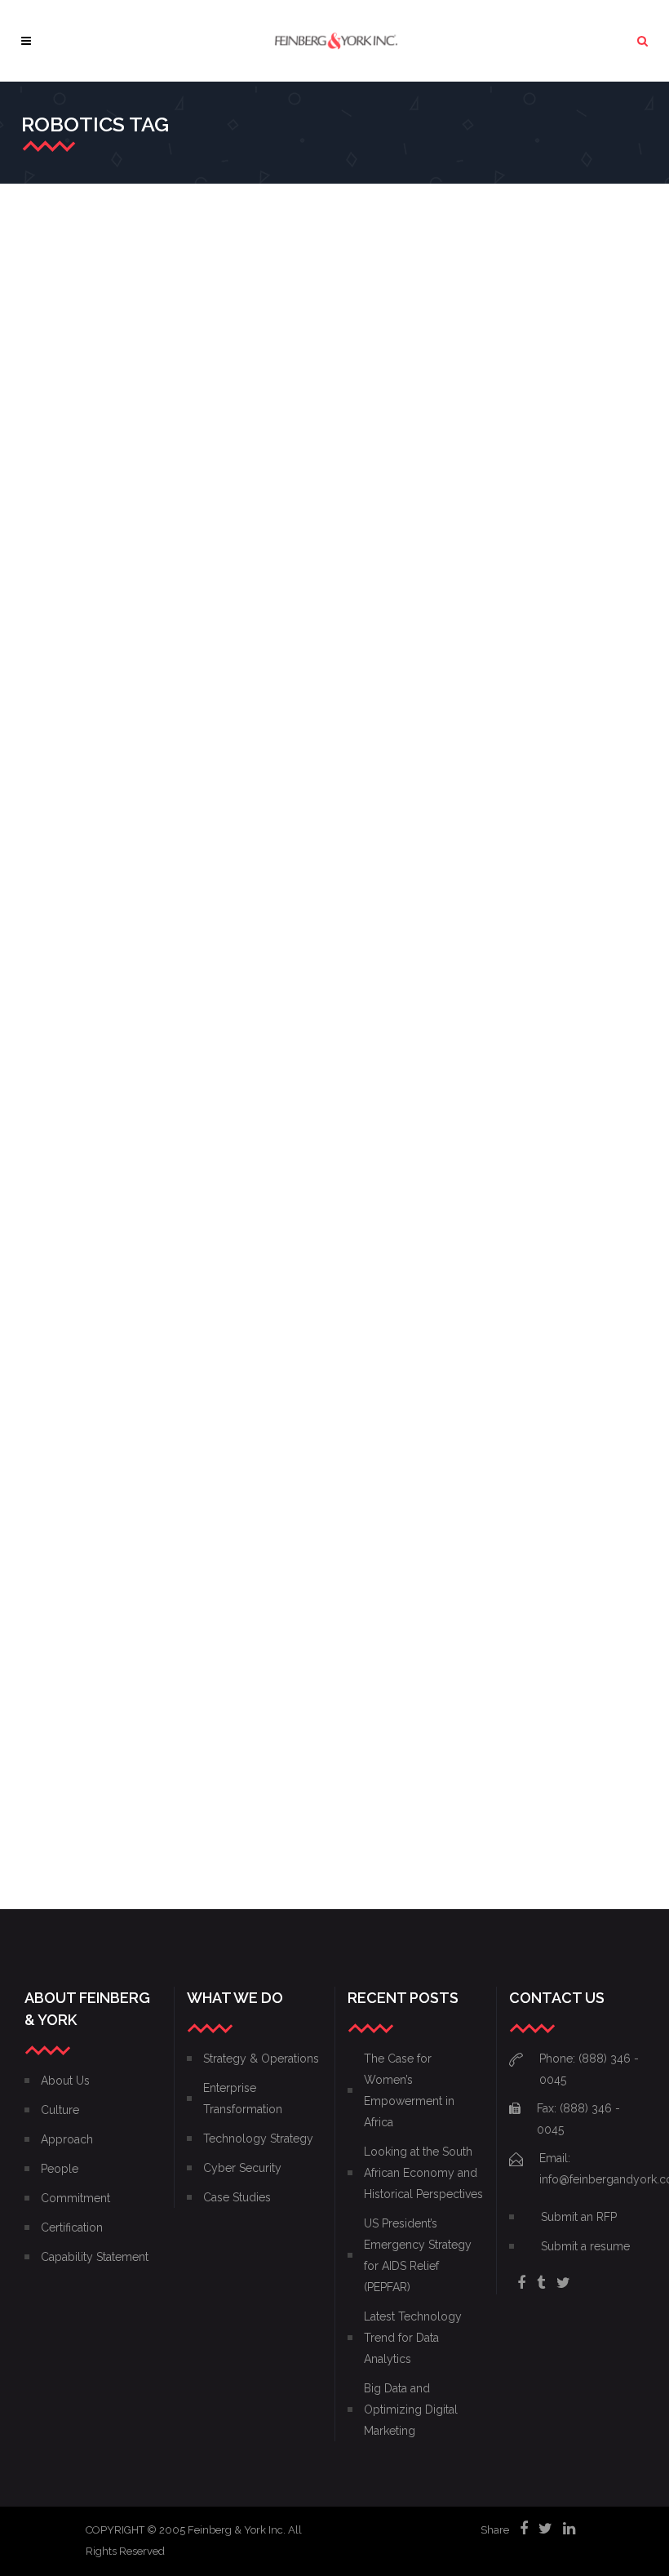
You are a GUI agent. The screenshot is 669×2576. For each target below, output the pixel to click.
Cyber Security (242, 2168)
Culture (60, 2110)
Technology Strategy (71, 501)
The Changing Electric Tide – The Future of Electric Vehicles (114, 874)
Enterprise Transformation (104, 1334)
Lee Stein (64, 1728)
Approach (67, 2139)
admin (58, 458)
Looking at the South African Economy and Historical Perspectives (423, 2173)
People (60, 2169)
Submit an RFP (579, 2217)
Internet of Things (63, 1355)
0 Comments (73, 522)
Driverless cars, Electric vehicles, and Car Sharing (111, 410)
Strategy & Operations (95, 480)
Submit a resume (585, 2246)
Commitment (75, 2198)
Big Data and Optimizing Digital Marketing (411, 2409)
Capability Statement (95, 2257)
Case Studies (237, 2197)
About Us (65, 2081)
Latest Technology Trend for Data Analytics (413, 2338)
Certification (72, 2227)
